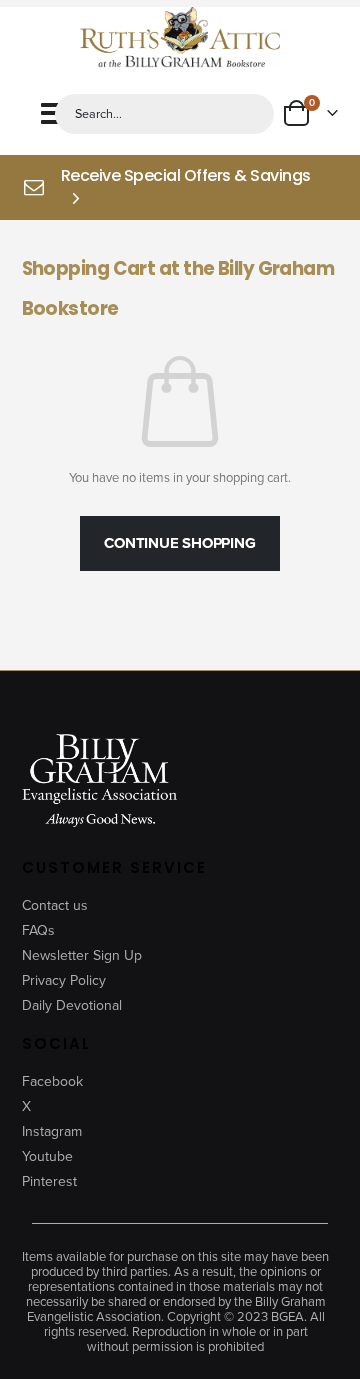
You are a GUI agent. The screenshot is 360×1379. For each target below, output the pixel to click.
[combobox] (165, 114)
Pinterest (49, 1181)
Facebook (52, 1081)
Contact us (55, 905)
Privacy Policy (64, 980)
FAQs (38, 930)
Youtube (47, 1156)
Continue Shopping (179, 543)
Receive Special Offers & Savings (186, 176)
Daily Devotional (72, 1005)
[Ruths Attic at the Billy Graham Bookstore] (180, 39)
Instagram (52, 1131)
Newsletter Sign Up (82, 955)
